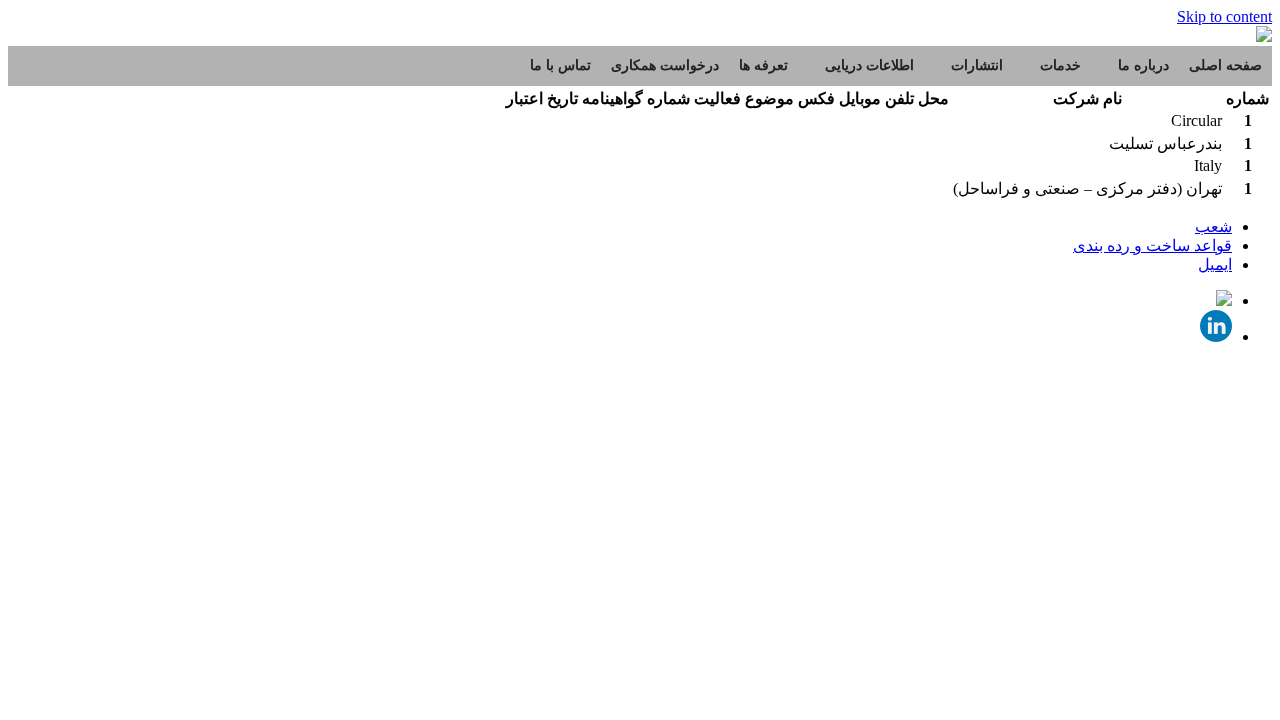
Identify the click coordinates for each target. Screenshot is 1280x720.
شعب (1213, 226)
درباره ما (1143, 65)
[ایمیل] (1224, 300)
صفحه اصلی (1225, 65)
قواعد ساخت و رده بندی (1152, 245)
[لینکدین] (1216, 336)
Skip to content (1224, 16)
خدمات (1060, 65)
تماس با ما (560, 65)
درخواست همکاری (665, 65)
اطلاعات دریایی (869, 65)
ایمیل (1215, 264)
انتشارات (977, 65)
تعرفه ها (763, 65)
